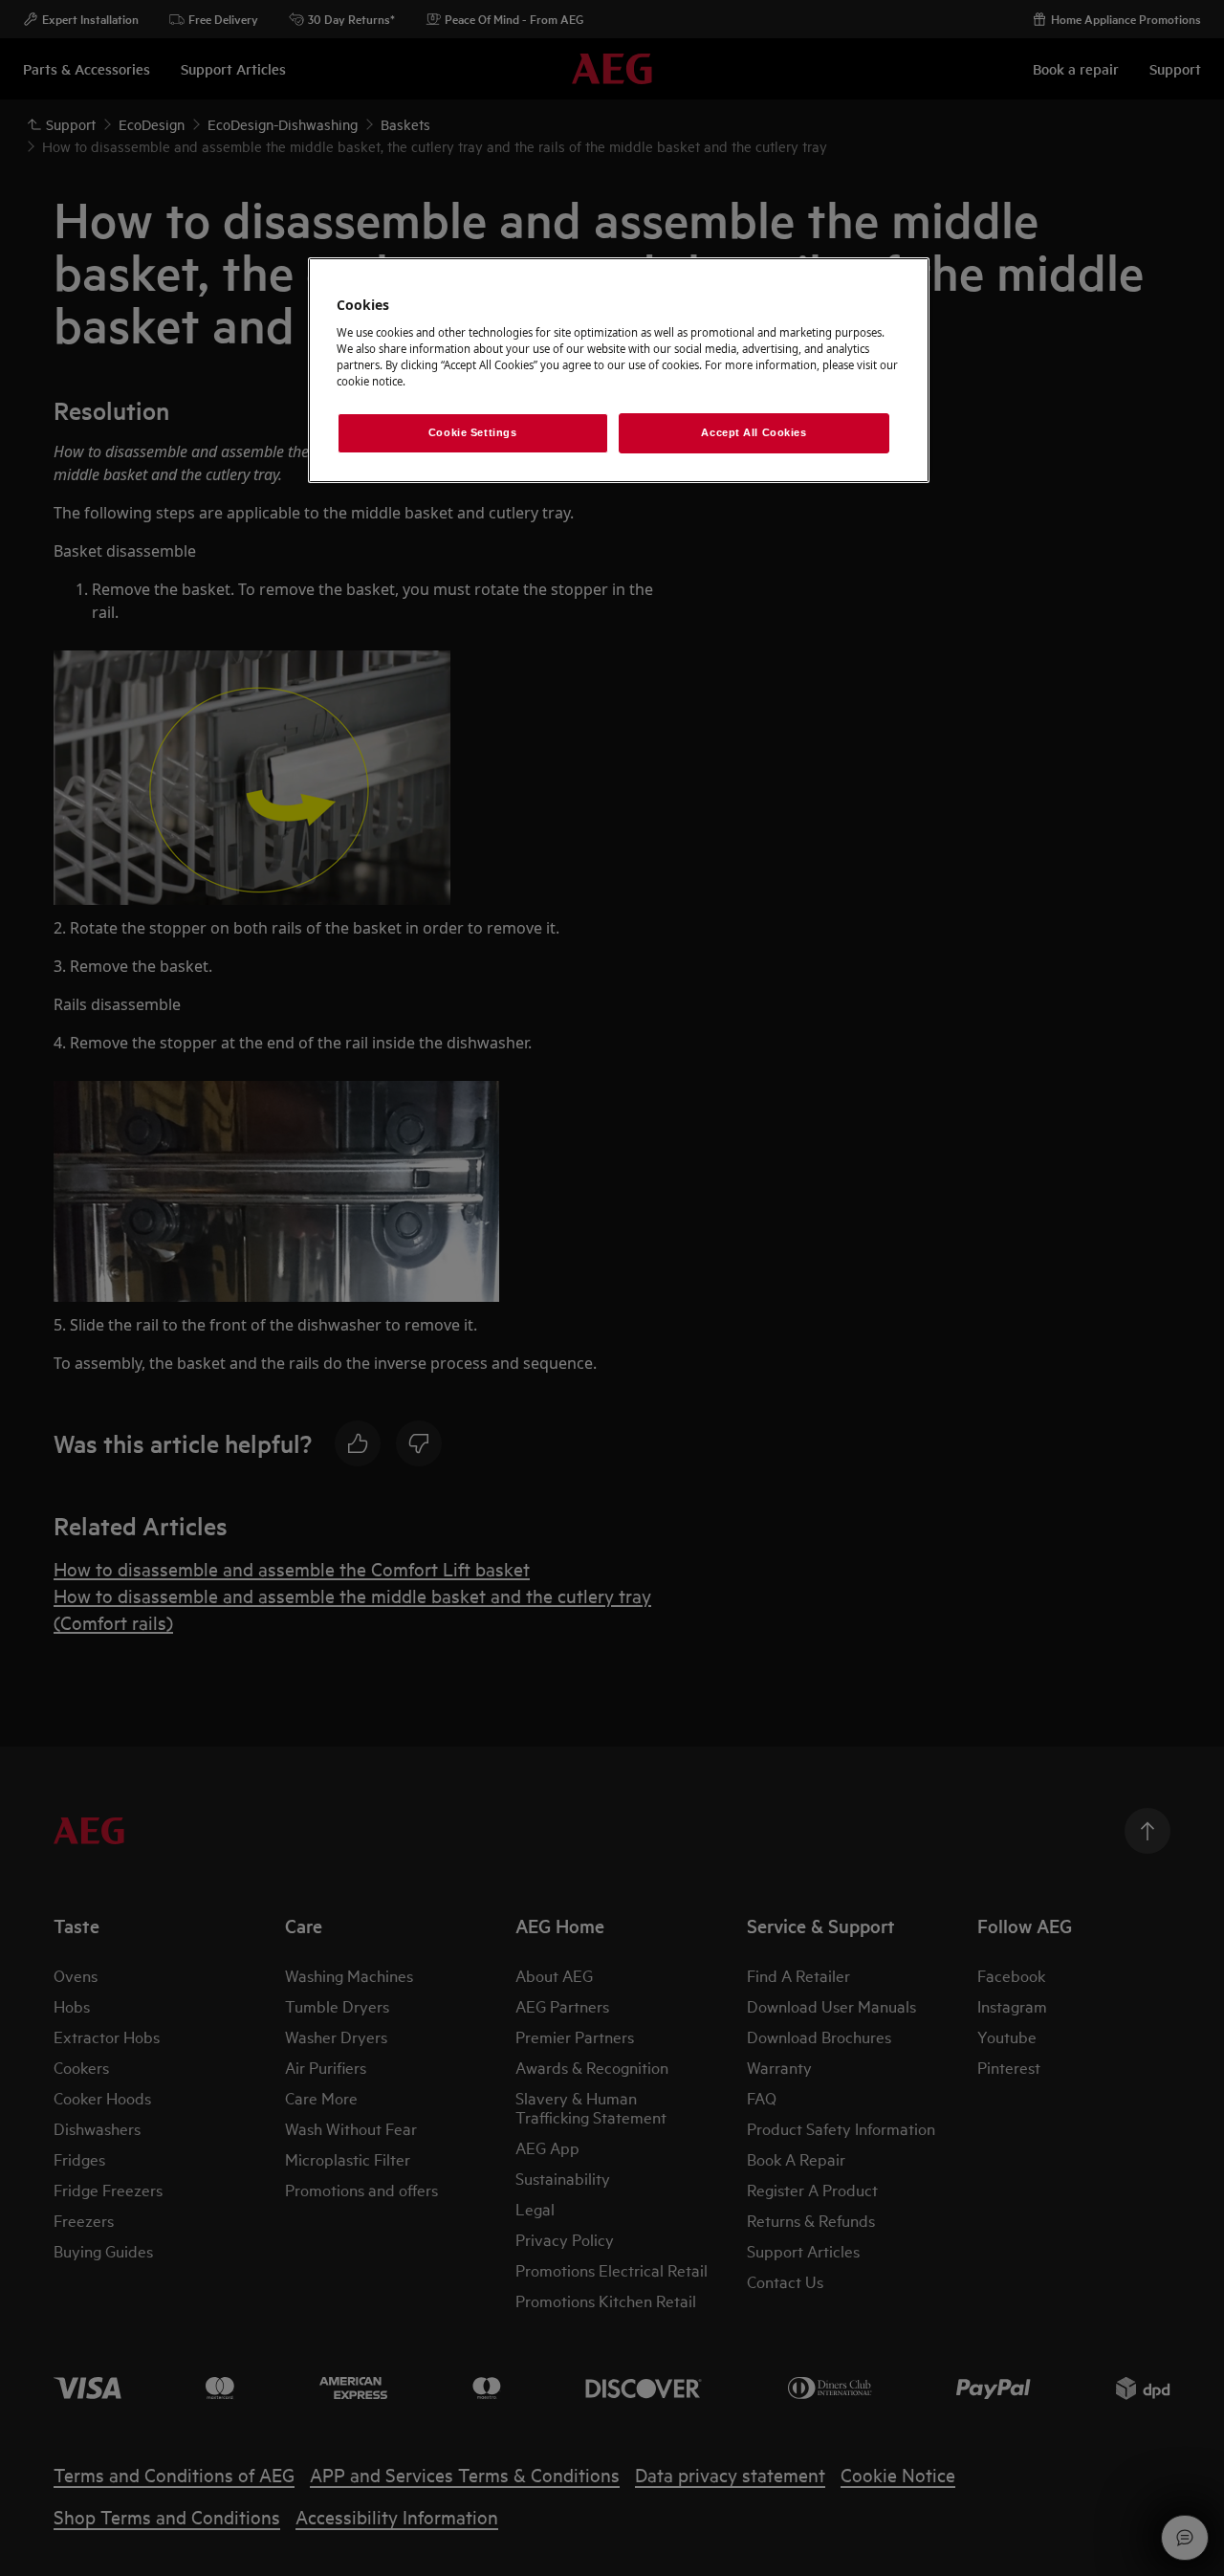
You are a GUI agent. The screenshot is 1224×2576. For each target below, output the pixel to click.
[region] (619, 370)
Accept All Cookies (754, 432)
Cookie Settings (473, 432)
